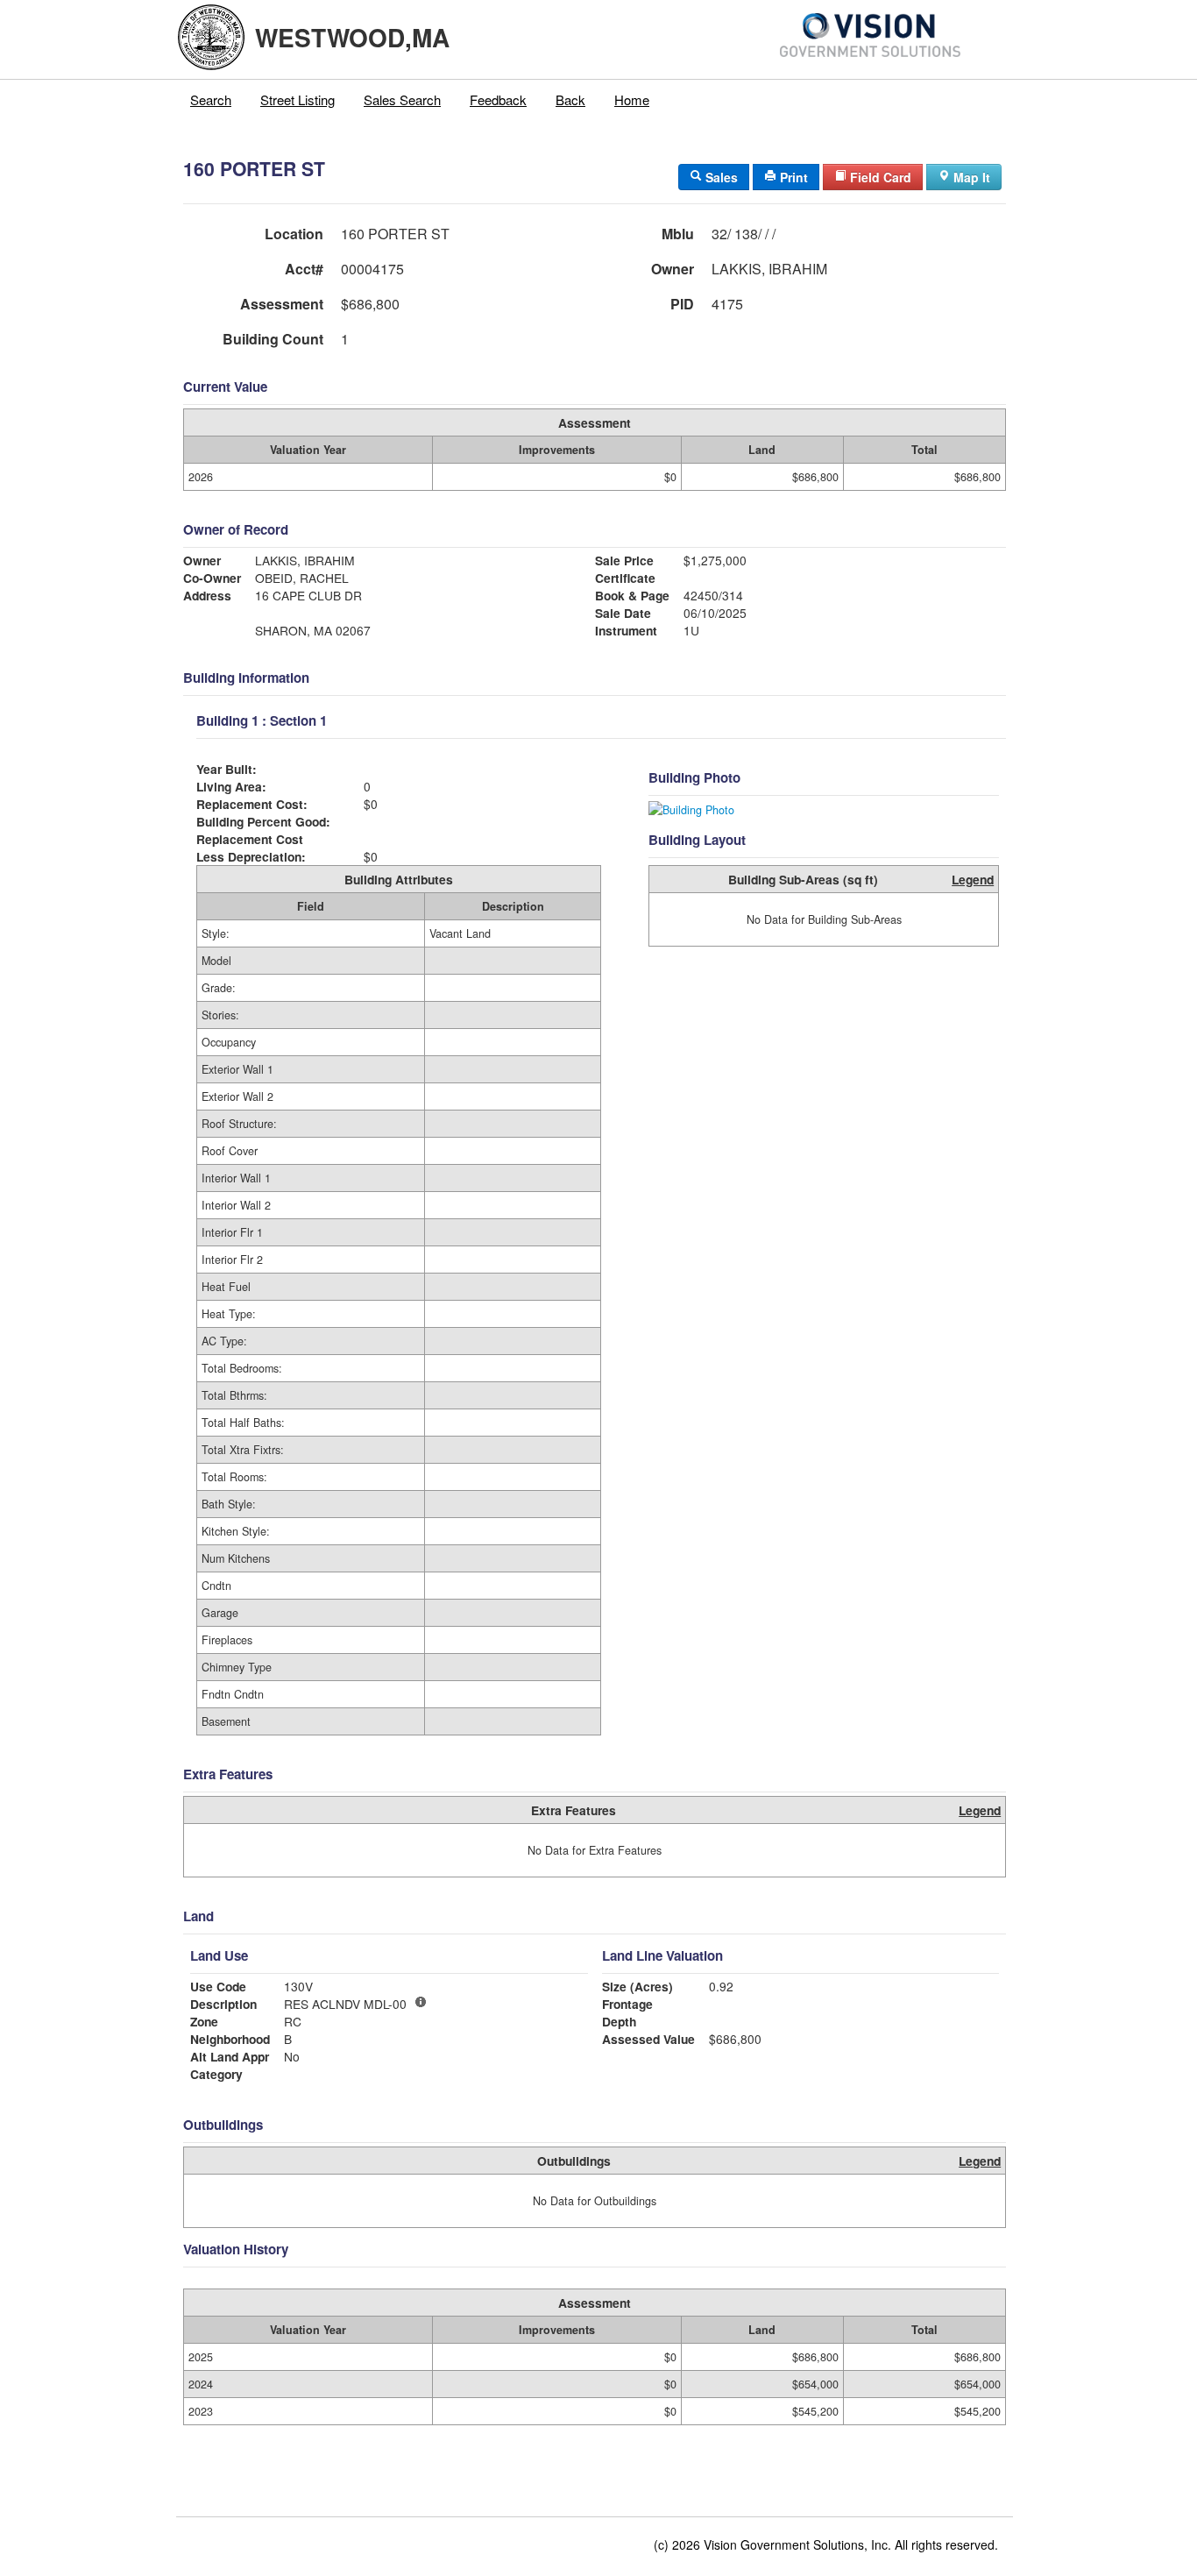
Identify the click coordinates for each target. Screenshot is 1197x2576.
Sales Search (402, 99)
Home (632, 99)
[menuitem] (211, 100)
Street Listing (297, 99)
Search (211, 99)
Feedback (498, 99)
